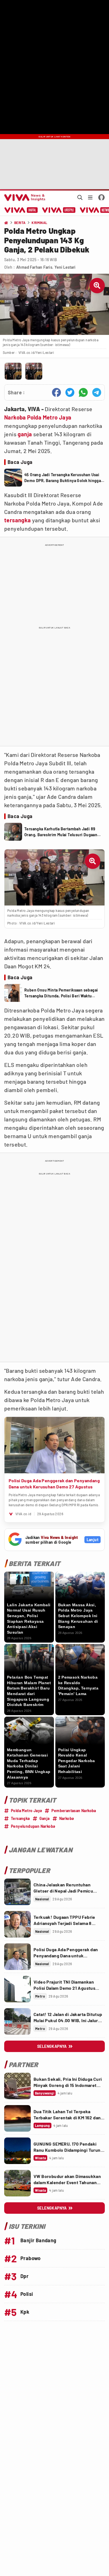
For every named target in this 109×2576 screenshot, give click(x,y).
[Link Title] (17, 1892)
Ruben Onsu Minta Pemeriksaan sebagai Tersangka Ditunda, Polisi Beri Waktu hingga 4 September (61, 993)
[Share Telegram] (97, 392)
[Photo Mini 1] (13, 371)
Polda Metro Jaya (49, 417)
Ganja (45, 1818)
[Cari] (80, 197)
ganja (25, 434)
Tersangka (20, 1818)
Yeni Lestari (65, 267)
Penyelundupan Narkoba (33, 1826)
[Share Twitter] (70, 392)
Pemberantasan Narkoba (74, 1811)
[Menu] (90, 197)
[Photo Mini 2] (34, 371)
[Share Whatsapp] (83, 392)
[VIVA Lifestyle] (59, 210)
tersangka (18, 520)
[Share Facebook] (56, 392)
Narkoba (15, 417)
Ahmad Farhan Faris (34, 267)
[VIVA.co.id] (24, 197)
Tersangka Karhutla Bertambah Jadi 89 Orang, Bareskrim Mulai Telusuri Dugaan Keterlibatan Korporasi (61, 832)
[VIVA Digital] (21, 210)
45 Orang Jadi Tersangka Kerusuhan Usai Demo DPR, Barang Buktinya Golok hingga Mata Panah (63, 478)
